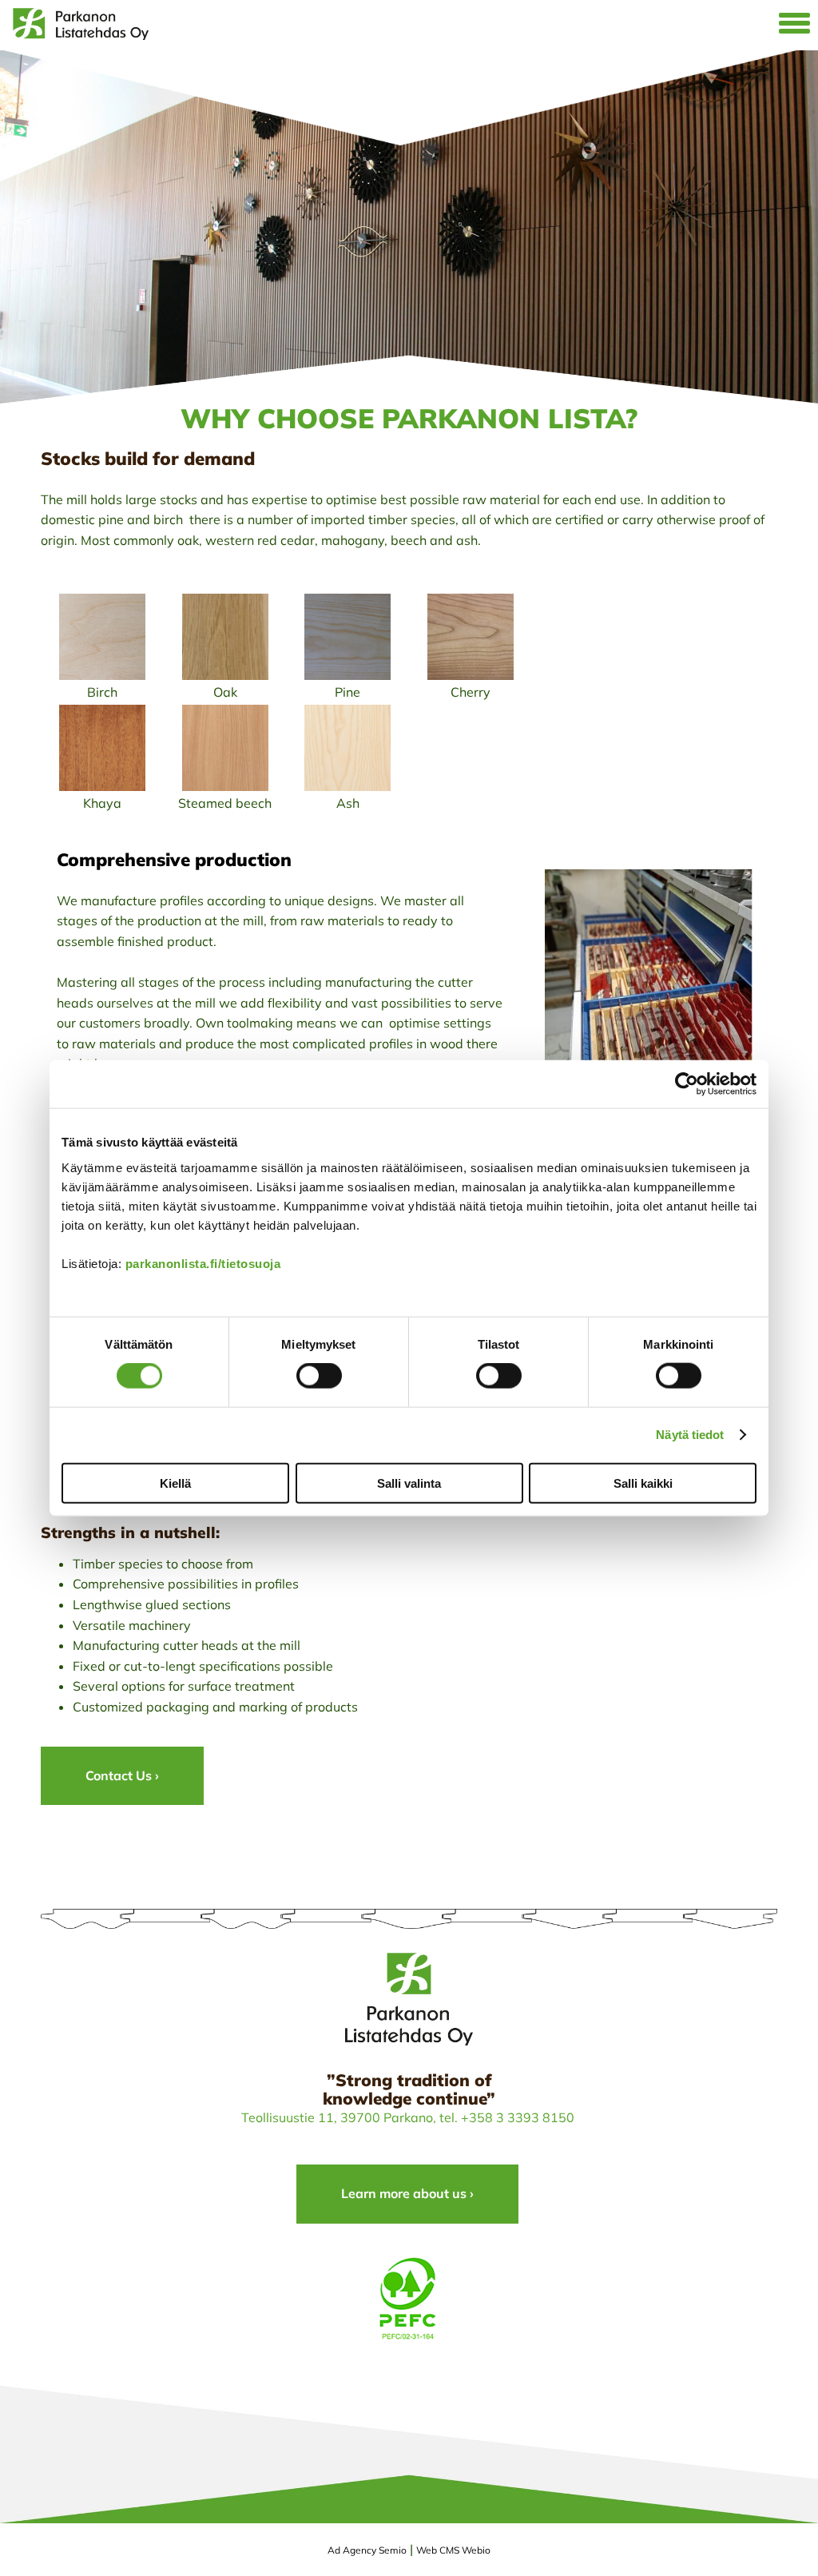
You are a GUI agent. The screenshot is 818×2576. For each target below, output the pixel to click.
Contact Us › (122, 1775)
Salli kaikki (643, 1483)
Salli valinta (409, 1483)
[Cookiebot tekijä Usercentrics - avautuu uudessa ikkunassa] (687, 1084)
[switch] (319, 1376)
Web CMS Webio (453, 2550)
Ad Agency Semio (367, 2550)
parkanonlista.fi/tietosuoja (203, 1263)
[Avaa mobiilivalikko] (794, 25)
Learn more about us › (407, 2193)
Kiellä (175, 1483)
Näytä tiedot (690, 1435)
